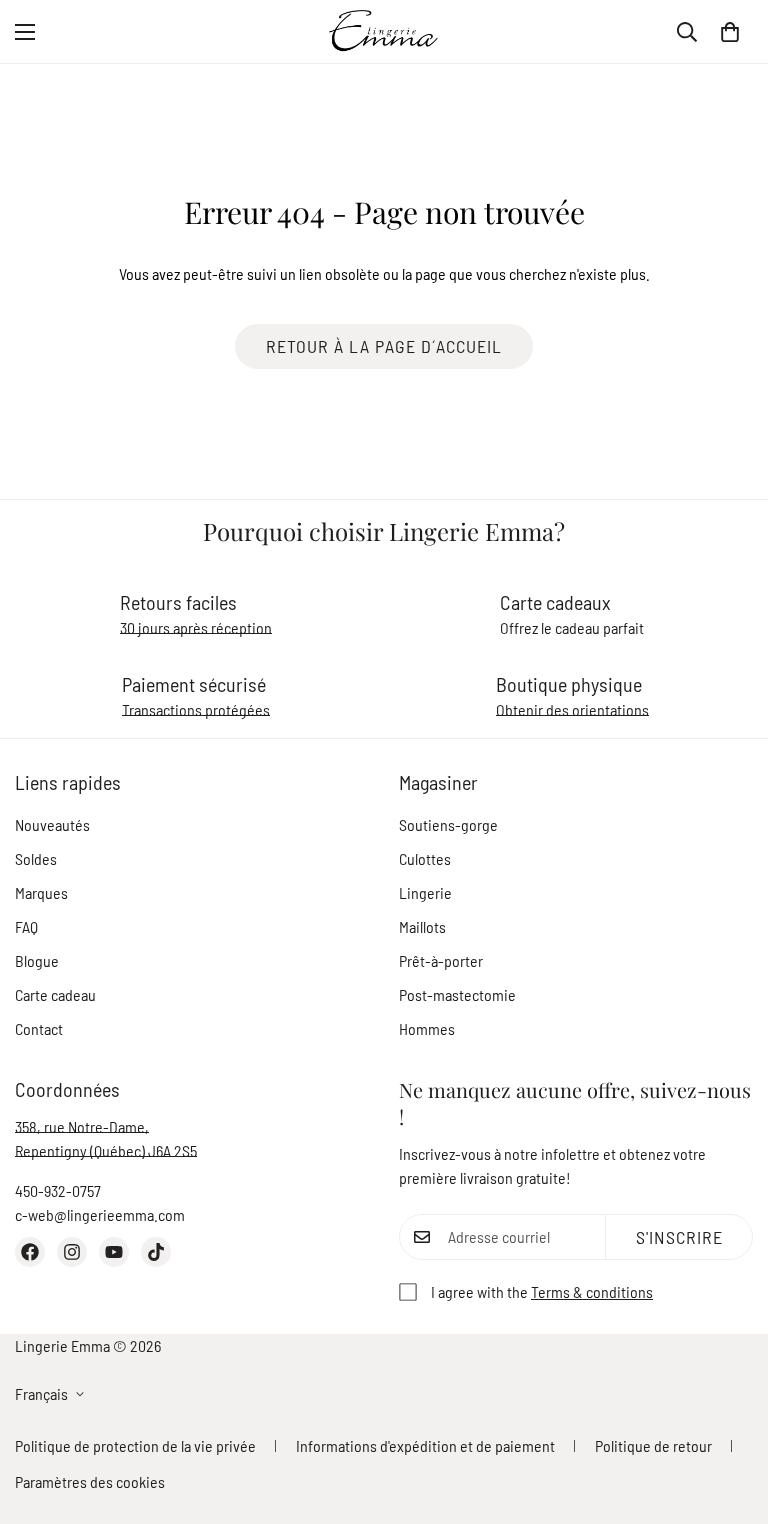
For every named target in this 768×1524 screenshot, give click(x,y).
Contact (39, 1028)
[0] (730, 32)
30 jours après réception (196, 627)
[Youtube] (114, 1252)
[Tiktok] (156, 1252)
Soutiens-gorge (448, 824)
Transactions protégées (196, 709)
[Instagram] (72, 1252)
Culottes (425, 858)
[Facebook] (30, 1252)
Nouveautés (52, 824)
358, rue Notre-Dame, (82, 1126)
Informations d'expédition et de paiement (425, 1445)
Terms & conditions (592, 1291)
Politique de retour (653, 1445)
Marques (41, 892)
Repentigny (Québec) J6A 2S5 (106, 1150)
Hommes (427, 1028)
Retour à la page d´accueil (384, 346)
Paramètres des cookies (90, 1481)
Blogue (37, 960)
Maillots (422, 926)
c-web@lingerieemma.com (100, 1214)
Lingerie (425, 892)
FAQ (26, 926)
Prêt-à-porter (441, 960)
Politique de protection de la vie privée (135, 1445)
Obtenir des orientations (572, 709)
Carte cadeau (55, 994)
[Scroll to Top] (729, 1415)
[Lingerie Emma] (384, 31)
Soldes (36, 858)
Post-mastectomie (457, 994)
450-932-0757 (58, 1190)
